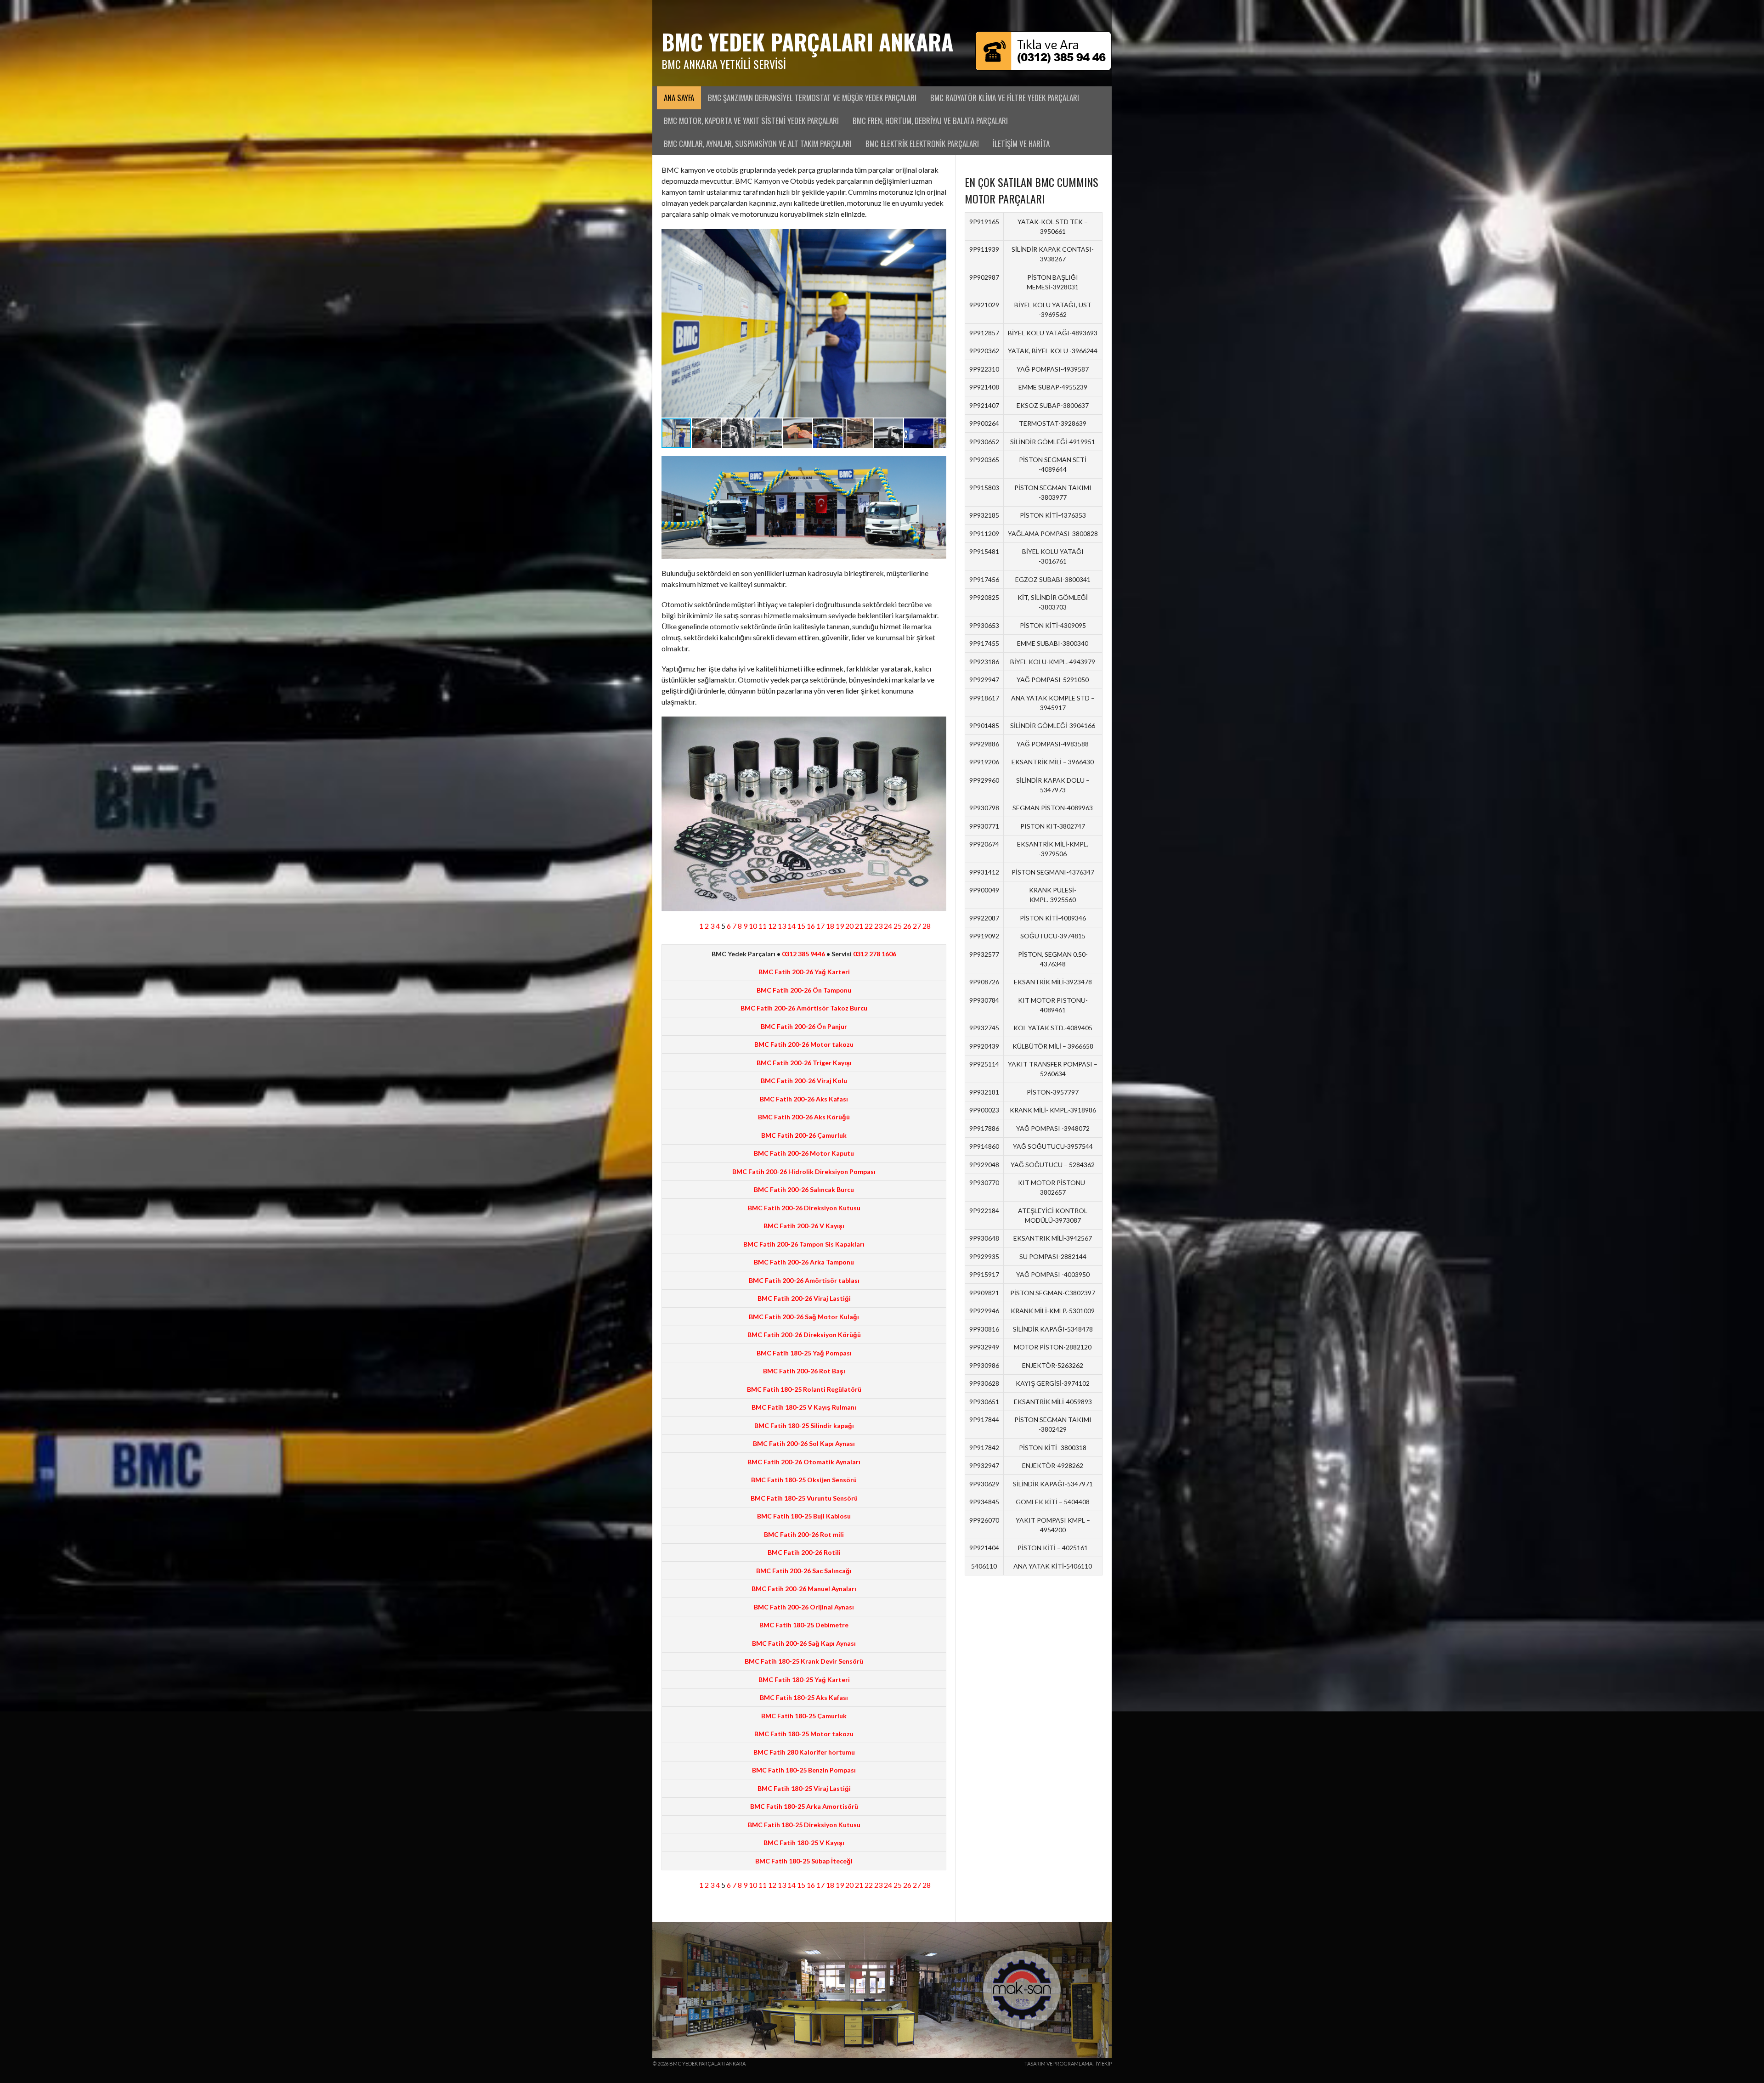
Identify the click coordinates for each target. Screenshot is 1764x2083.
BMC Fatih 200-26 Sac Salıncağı (804, 1571)
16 (811, 926)
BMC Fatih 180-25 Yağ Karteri (804, 1679)
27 (917, 926)
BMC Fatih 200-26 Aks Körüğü (804, 1117)
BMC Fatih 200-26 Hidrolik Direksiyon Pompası (804, 1171)
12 (772, 926)
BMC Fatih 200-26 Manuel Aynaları (804, 1589)
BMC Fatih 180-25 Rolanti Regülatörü (804, 1389)
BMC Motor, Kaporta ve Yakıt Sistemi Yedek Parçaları (751, 121)
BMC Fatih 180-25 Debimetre (804, 1625)
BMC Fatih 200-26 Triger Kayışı (804, 1063)
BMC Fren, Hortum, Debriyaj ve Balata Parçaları (930, 121)
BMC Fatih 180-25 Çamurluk (804, 1716)
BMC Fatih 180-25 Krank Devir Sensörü (804, 1661)
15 (801, 926)
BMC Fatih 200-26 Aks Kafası (804, 1099)
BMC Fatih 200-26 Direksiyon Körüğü (804, 1335)
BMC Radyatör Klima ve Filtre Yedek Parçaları (1005, 98)
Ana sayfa (679, 98)
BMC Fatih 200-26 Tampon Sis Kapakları (804, 1244)
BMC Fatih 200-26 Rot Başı (804, 1371)
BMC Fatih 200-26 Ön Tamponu (804, 990)
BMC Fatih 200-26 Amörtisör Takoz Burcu (804, 1008)
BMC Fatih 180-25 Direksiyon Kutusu (804, 1825)
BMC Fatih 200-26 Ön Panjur (804, 1026)
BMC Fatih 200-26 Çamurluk (804, 1135)
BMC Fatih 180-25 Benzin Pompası (804, 1770)
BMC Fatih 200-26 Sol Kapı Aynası (804, 1443)
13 (782, 926)
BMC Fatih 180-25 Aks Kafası (804, 1697)
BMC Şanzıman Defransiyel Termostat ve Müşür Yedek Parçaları (812, 98)
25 (898, 926)
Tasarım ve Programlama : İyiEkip (1068, 2063)
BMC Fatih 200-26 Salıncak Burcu (804, 1189)
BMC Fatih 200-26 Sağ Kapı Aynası (804, 1643)
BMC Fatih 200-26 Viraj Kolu (804, 1081)
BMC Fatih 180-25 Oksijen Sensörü (804, 1480)
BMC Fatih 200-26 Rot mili (804, 1534)
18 (830, 926)
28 (927, 926)
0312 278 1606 (875, 954)
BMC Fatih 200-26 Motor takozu (804, 1044)
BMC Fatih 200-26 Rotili (804, 1552)
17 (820, 926)
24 (888, 926)
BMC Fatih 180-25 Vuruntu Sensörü (804, 1498)
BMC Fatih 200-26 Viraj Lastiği (804, 1298)
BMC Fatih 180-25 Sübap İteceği (804, 1861)
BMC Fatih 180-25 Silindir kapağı (804, 1425)
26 (907, 926)
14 (792, 926)
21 (859, 926)
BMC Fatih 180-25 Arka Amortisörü (804, 1806)
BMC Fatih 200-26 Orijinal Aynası (804, 1607)
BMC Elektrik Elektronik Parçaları (922, 144)
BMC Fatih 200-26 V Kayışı (804, 1226)
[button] (938, 323)
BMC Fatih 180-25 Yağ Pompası (804, 1353)
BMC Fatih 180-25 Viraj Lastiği (804, 1788)
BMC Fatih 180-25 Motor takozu (804, 1734)
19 (840, 926)
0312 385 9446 (803, 954)
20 (849, 926)
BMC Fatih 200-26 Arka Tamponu (804, 1262)
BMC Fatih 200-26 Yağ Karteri (804, 972)
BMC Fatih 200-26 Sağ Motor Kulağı (804, 1317)
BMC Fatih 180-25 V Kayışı (804, 1843)
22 (869, 926)
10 (753, 926)
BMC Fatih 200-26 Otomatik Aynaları (804, 1462)
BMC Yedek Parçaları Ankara (807, 42)
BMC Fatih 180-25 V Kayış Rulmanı (804, 1407)
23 (878, 926)
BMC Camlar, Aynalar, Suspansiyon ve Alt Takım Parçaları (758, 144)
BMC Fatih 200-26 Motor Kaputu (804, 1153)
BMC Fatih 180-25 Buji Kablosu (804, 1516)
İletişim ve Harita (1021, 144)
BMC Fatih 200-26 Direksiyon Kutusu (804, 1208)
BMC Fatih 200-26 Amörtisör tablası (804, 1280)
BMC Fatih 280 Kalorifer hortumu (804, 1752)
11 (763, 926)
